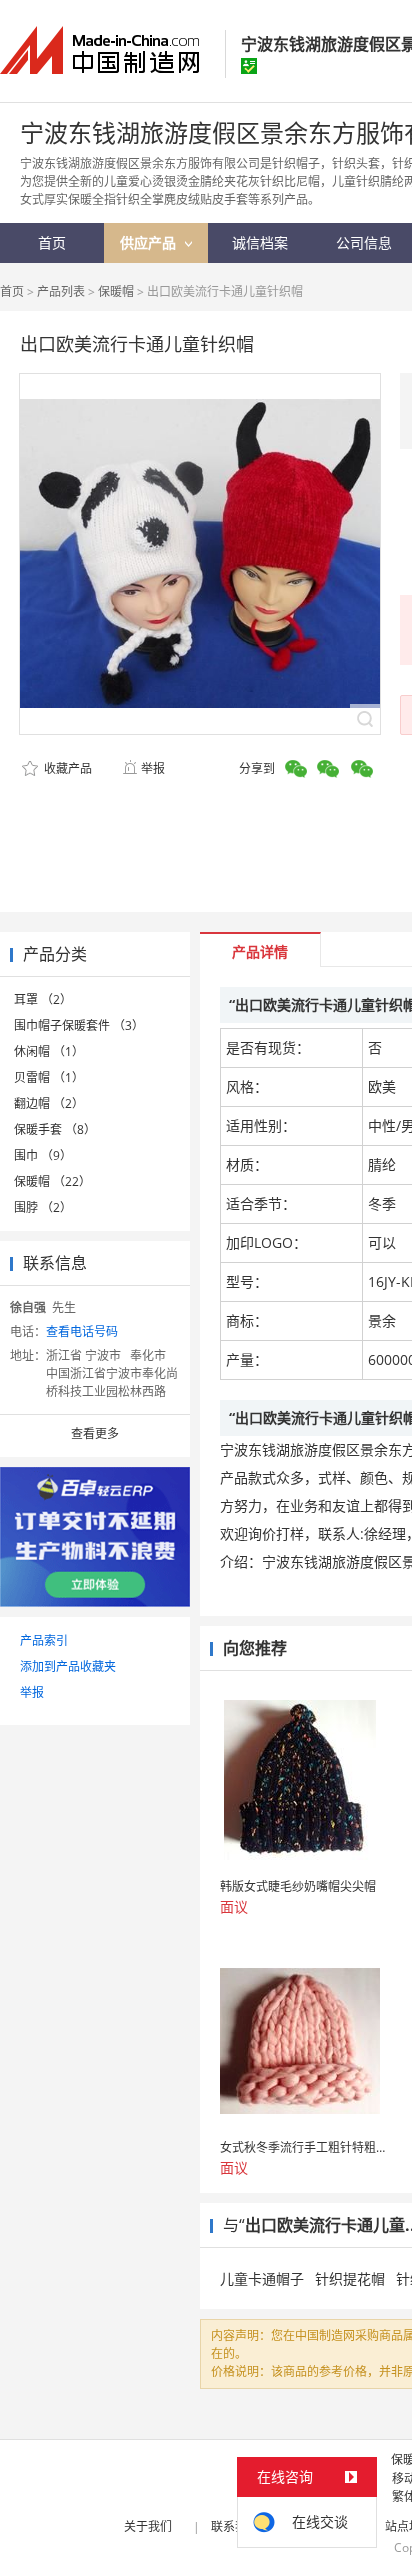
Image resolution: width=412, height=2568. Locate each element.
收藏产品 (66, 768)
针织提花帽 (350, 2278)
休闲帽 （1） (49, 1051)
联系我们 (235, 2526)
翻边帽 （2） (49, 1103)
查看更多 (95, 1433)
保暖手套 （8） (55, 1129)
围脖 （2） (43, 1207)
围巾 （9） (43, 1155)
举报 (153, 768)
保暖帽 (116, 291)
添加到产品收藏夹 (68, 1666)
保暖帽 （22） (52, 1181)
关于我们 (148, 2526)
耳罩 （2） (43, 999)
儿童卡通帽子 (262, 2278)
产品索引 (44, 1640)
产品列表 (61, 291)
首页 (12, 291)
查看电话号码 (82, 1331)
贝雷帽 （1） (49, 1077)
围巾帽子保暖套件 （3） (79, 1025)
